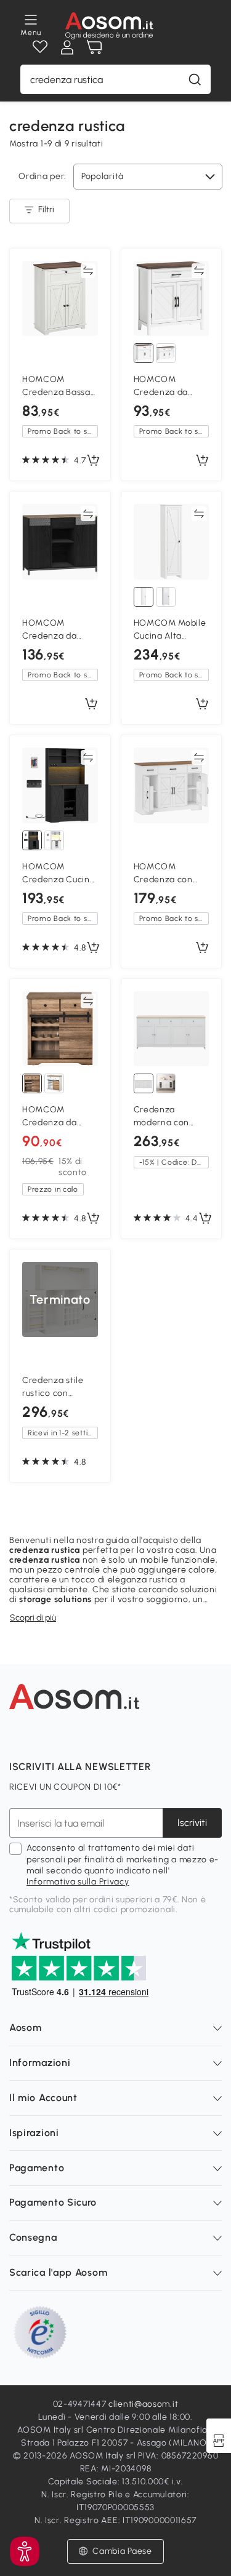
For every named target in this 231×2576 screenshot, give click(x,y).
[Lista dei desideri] (40, 47)
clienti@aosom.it (143, 2404)
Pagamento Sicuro (53, 2202)
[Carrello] (94, 47)
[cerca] (195, 79)
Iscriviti (192, 1823)
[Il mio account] (67, 47)
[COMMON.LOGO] (109, 26)
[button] (25, 2551)
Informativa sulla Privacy (78, 1882)
